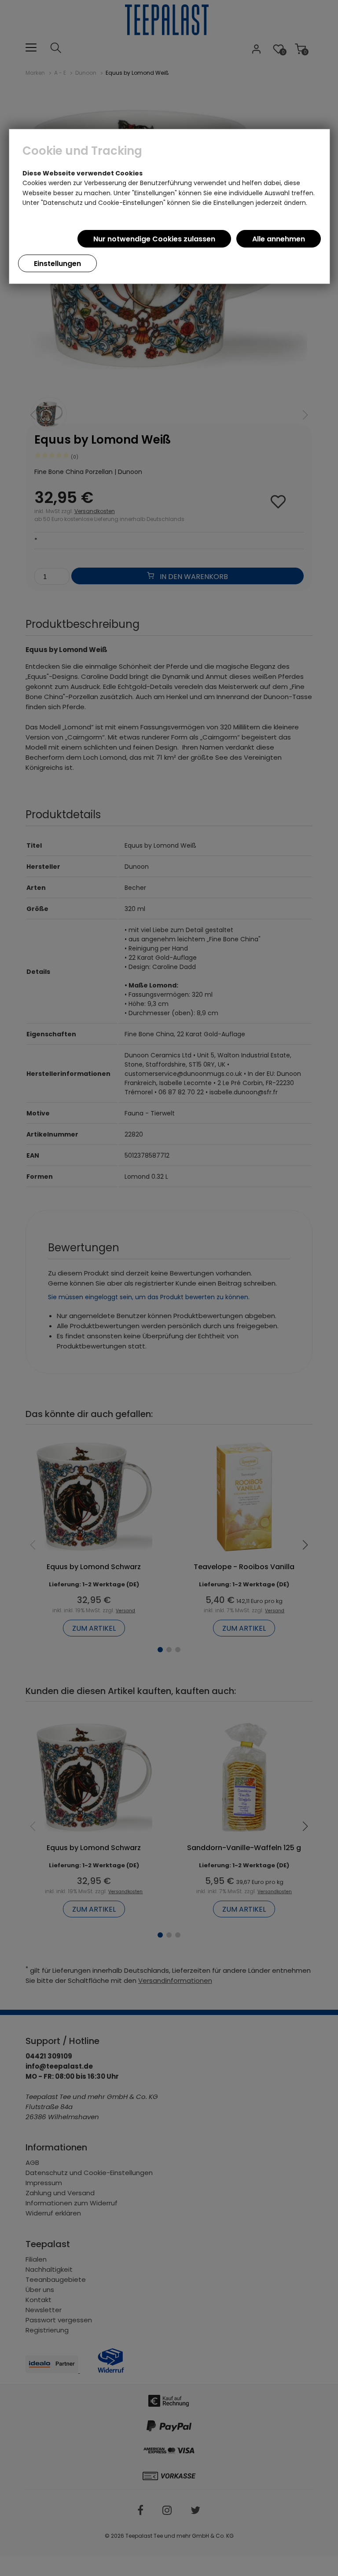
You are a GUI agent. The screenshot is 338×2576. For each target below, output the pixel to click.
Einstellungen (57, 264)
